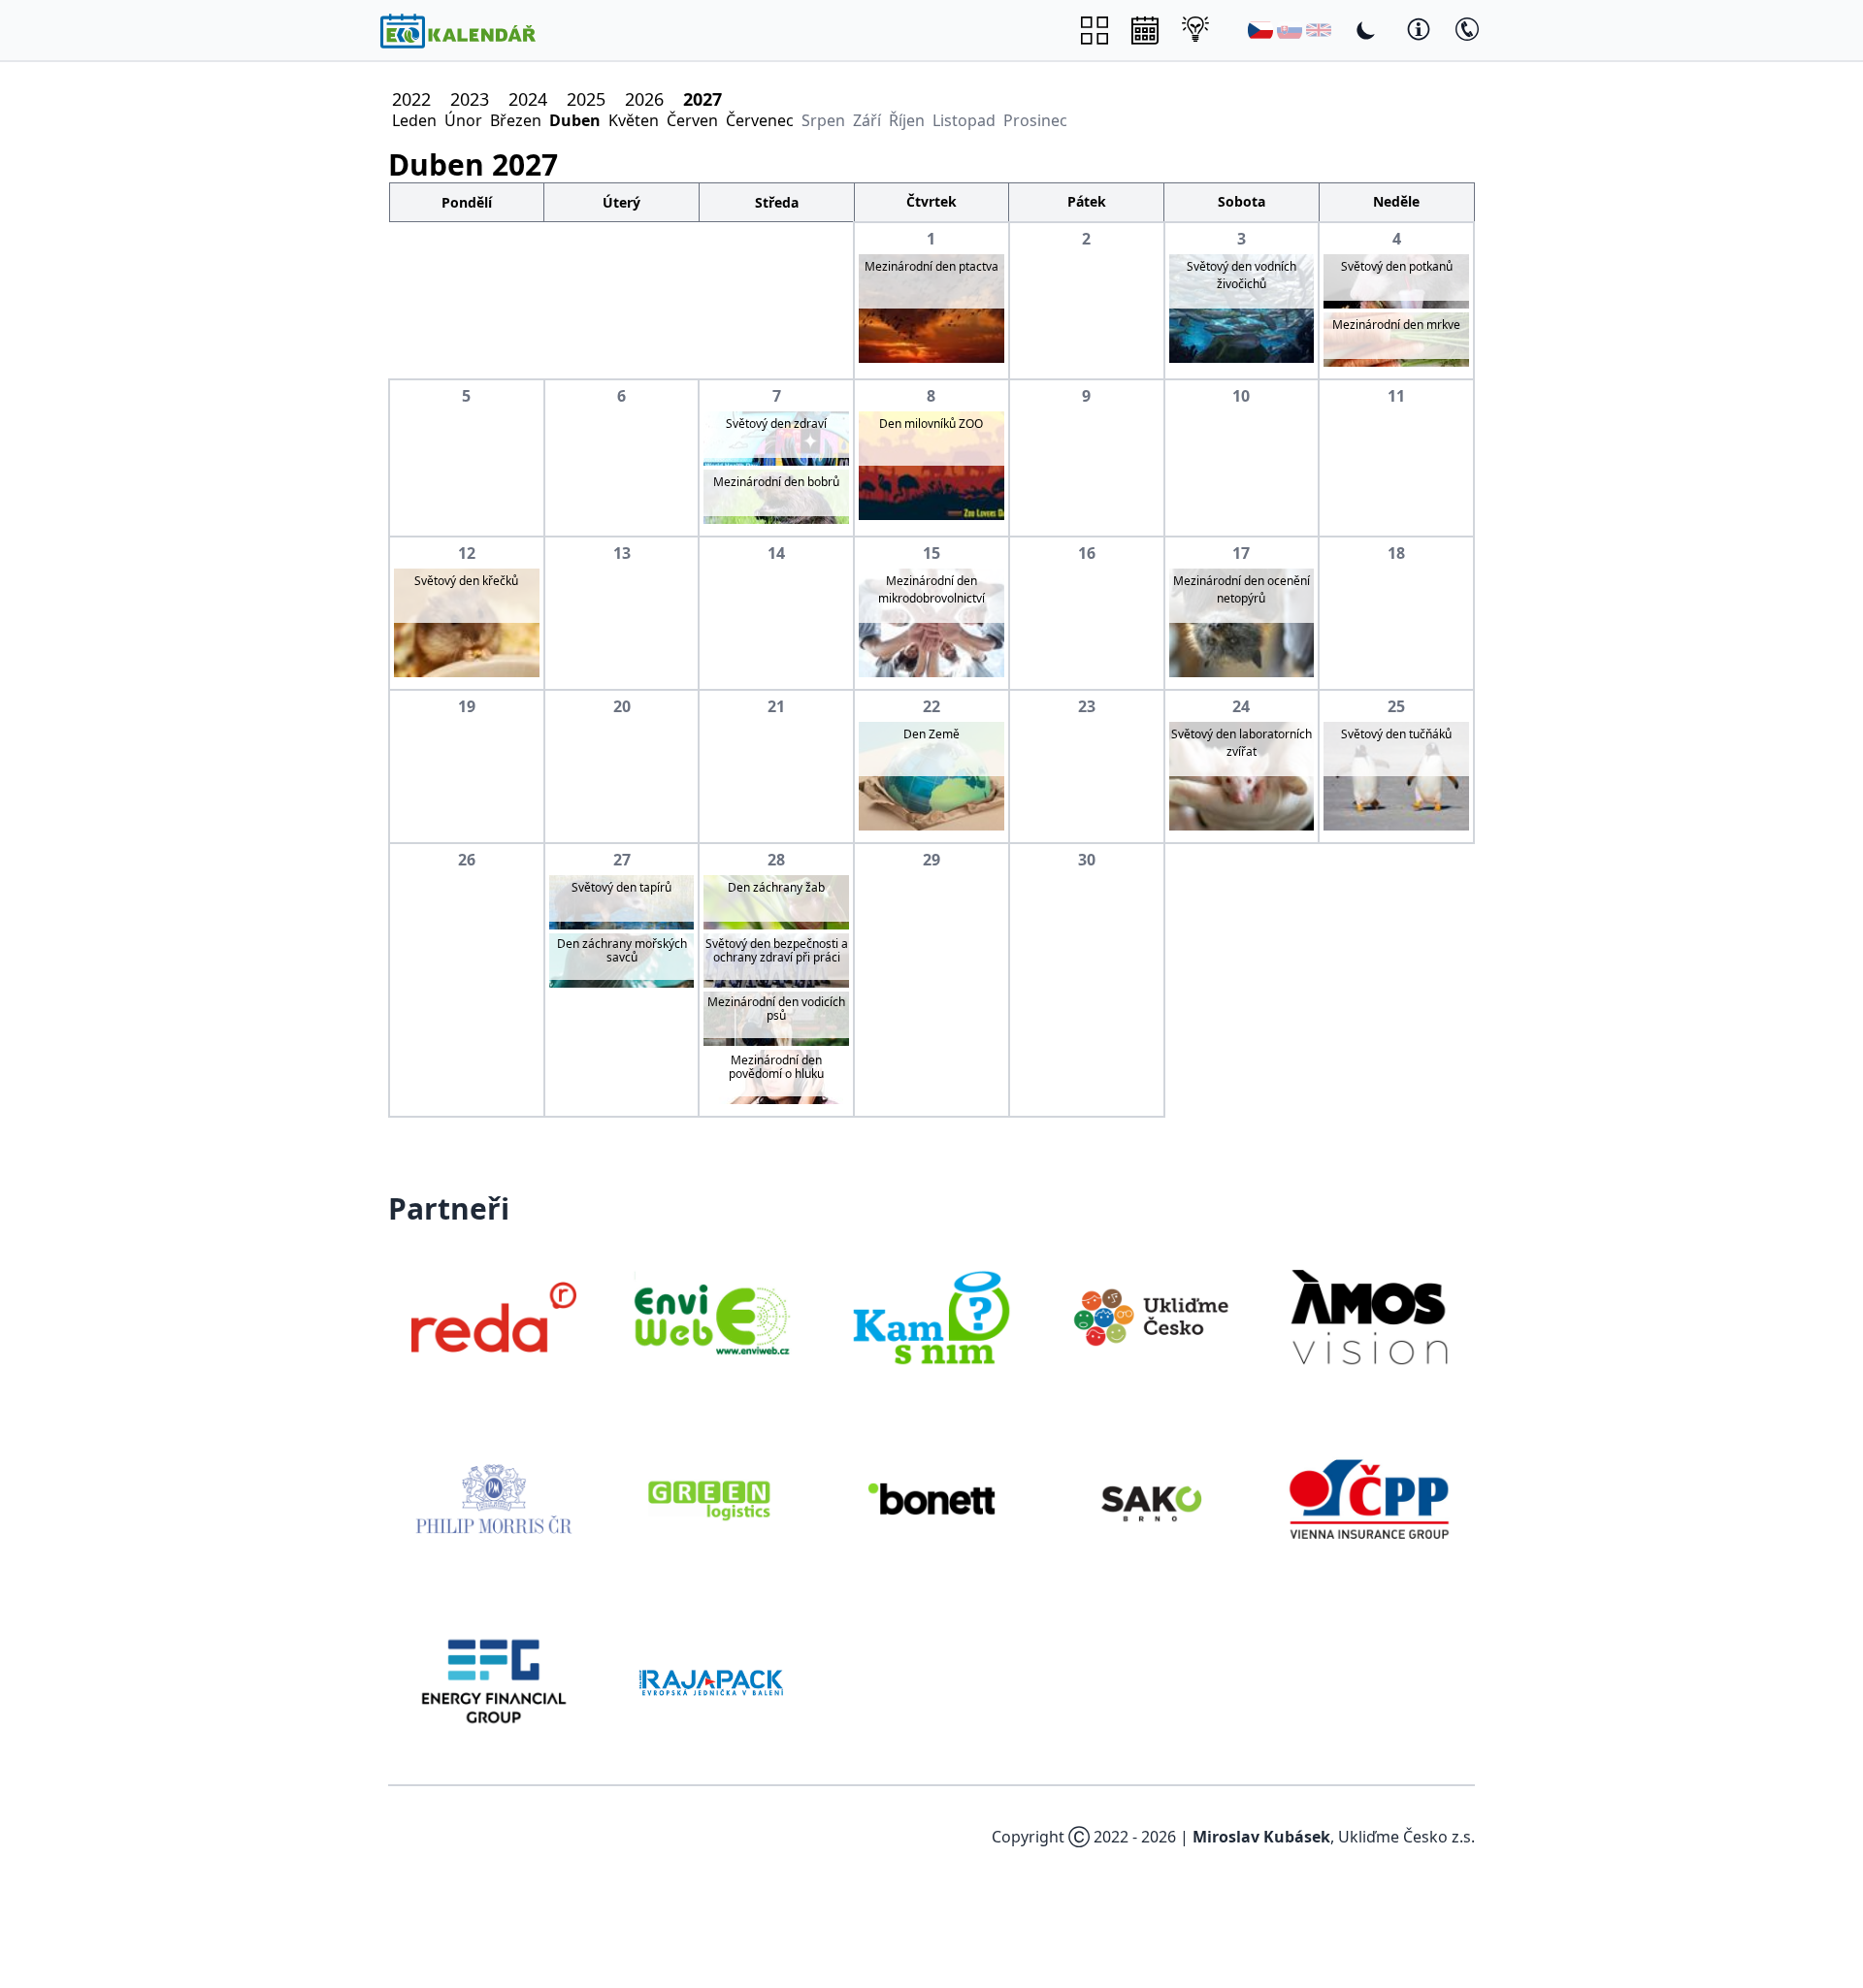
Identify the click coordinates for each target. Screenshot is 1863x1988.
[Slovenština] (1290, 30)
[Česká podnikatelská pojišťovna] (1369, 1499)
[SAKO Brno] (1151, 1499)
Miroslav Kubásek (1261, 1837)
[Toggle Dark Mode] (1366, 30)
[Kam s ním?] (931, 1318)
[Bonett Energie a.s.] (931, 1499)
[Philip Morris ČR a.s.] (494, 1499)
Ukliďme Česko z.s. (1406, 1837)
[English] (1319, 30)
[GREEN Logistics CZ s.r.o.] (713, 1499)
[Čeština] (1260, 30)
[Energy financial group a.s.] (494, 1681)
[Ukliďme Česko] (1151, 1318)
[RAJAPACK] (713, 1681)
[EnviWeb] (713, 1318)
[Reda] (494, 1318)
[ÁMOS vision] (1369, 1318)
